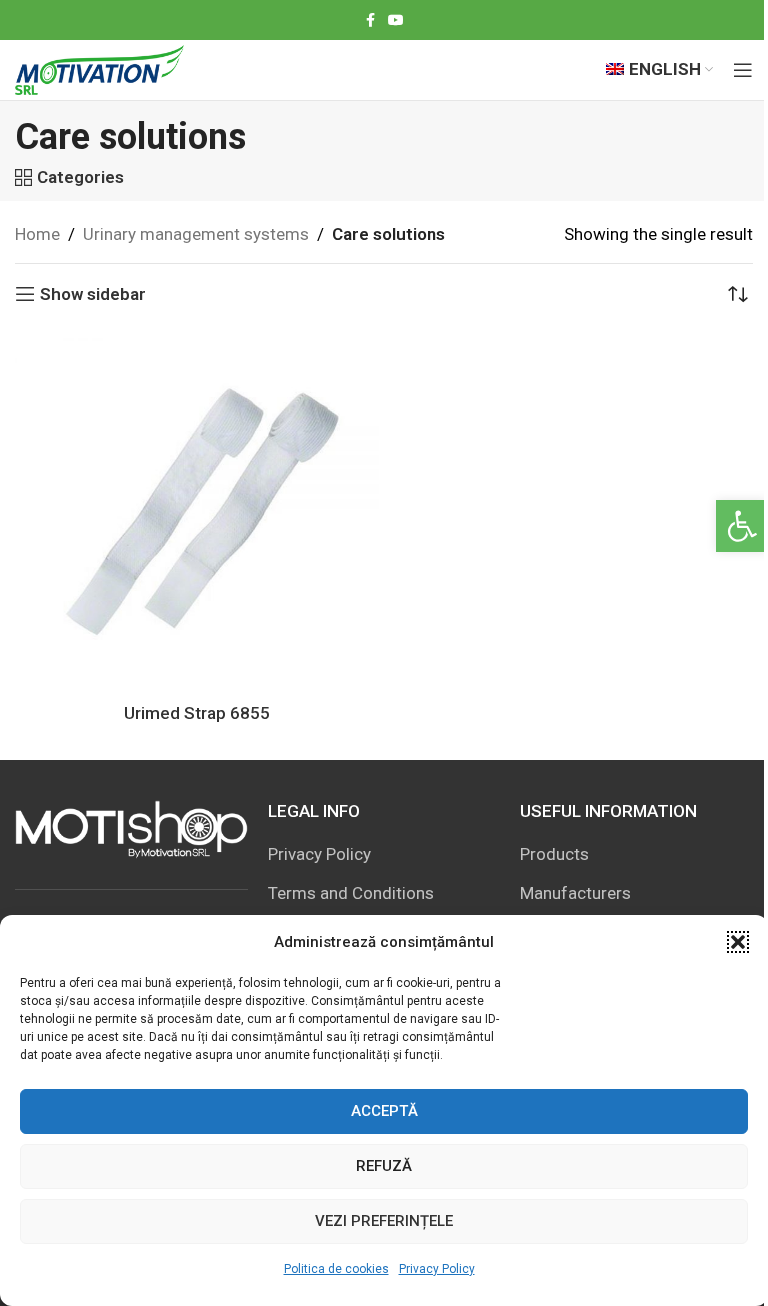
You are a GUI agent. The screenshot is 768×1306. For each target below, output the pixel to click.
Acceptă (384, 1111)
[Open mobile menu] (743, 70)
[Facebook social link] (370, 20)
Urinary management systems (196, 234)
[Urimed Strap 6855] (197, 511)
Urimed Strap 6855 (197, 713)
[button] (742, 526)
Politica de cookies (336, 1269)
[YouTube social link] (396, 20)
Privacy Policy (437, 1269)
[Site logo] (99, 68)
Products (554, 854)
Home (37, 234)
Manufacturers (575, 893)
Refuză (384, 1166)
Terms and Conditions (351, 893)
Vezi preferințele (384, 1221)
